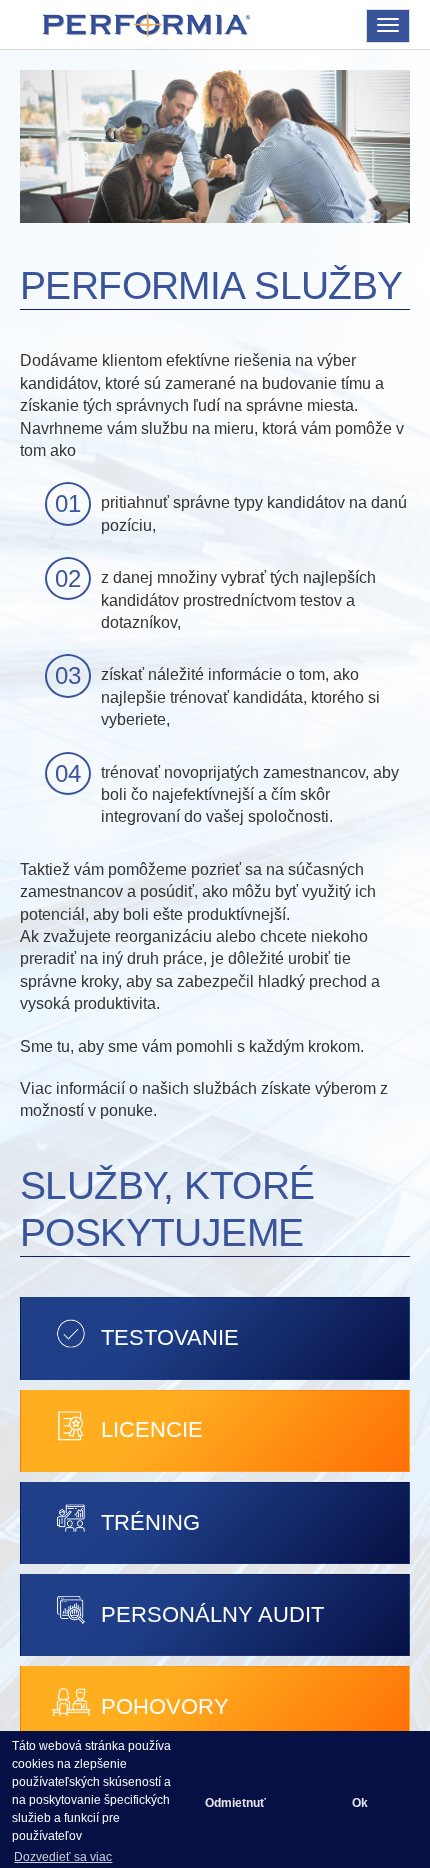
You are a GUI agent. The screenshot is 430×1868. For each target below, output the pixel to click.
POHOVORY (165, 1706)
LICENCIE (152, 1429)
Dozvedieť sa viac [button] (63, 1857)
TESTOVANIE (170, 1337)
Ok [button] (360, 1803)
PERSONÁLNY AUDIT (212, 1614)
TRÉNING (150, 1522)
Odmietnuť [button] (235, 1803)
